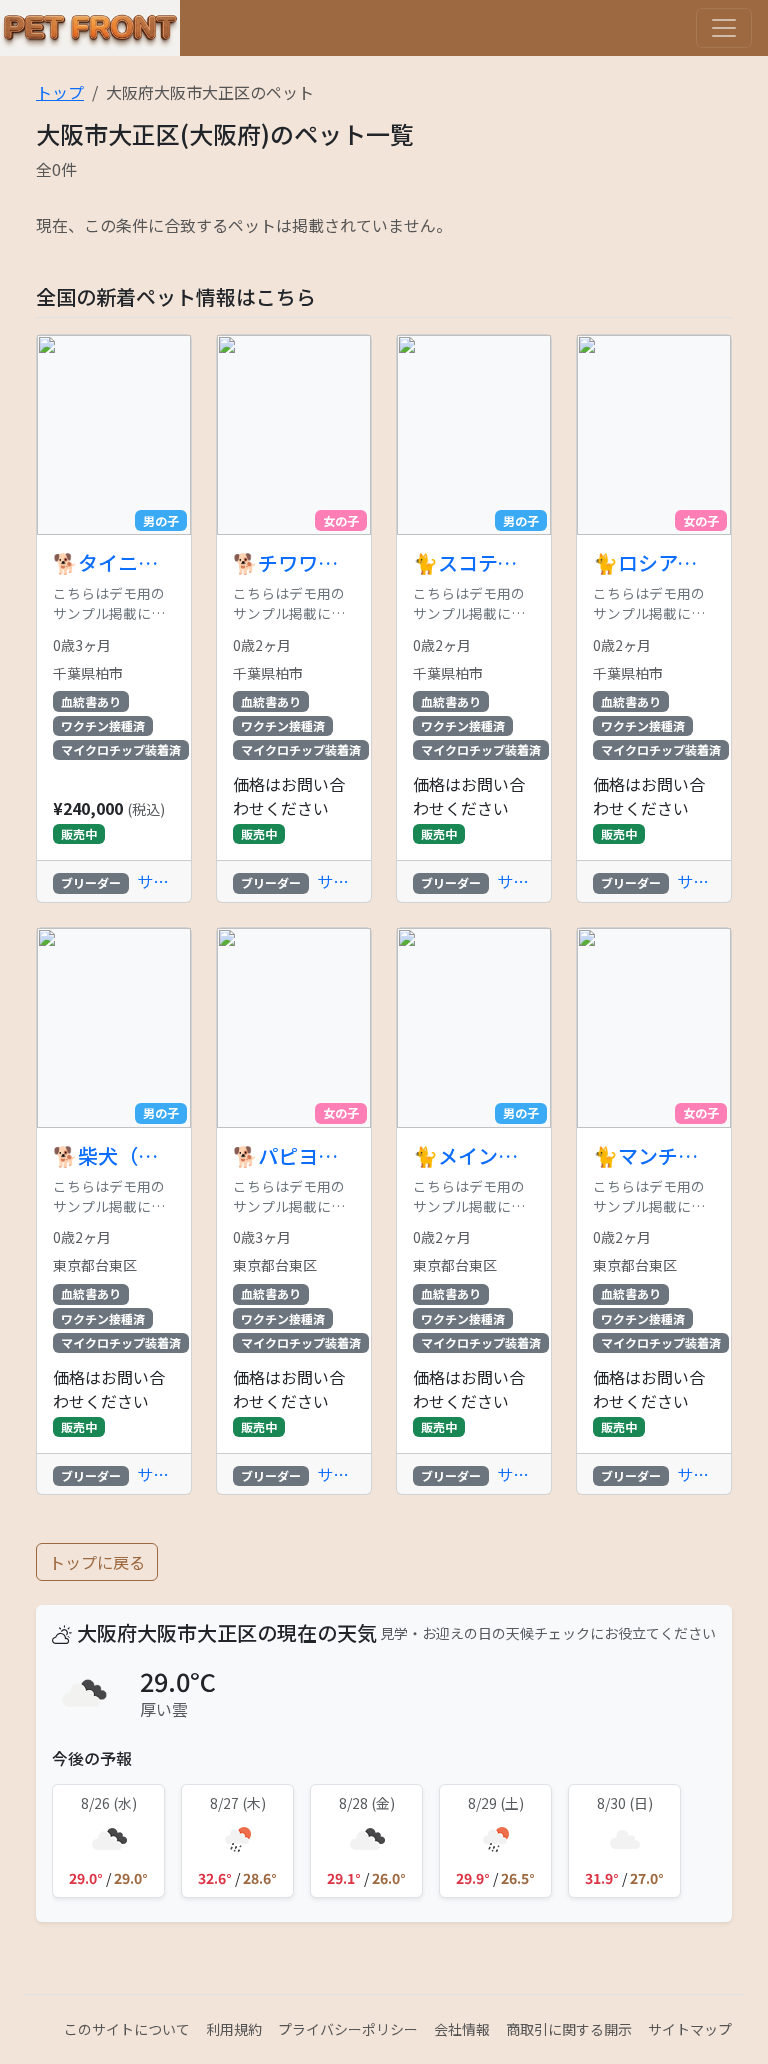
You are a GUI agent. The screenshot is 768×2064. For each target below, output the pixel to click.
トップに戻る (97, 1562)
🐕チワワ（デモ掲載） (294, 563)
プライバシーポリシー (348, 2029)
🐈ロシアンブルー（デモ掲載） (654, 563)
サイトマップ (690, 2029)
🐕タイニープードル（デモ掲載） (114, 563)
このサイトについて (127, 2029)
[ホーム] (90, 28)
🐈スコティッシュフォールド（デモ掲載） (474, 563)
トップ (60, 92)
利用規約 (234, 2029)
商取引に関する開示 (569, 2029)
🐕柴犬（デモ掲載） (114, 1156)
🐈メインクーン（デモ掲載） (474, 1156)
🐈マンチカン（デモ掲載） (654, 1156)
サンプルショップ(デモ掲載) (156, 881)
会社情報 (462, 2029)
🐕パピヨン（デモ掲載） (294, 1156)
